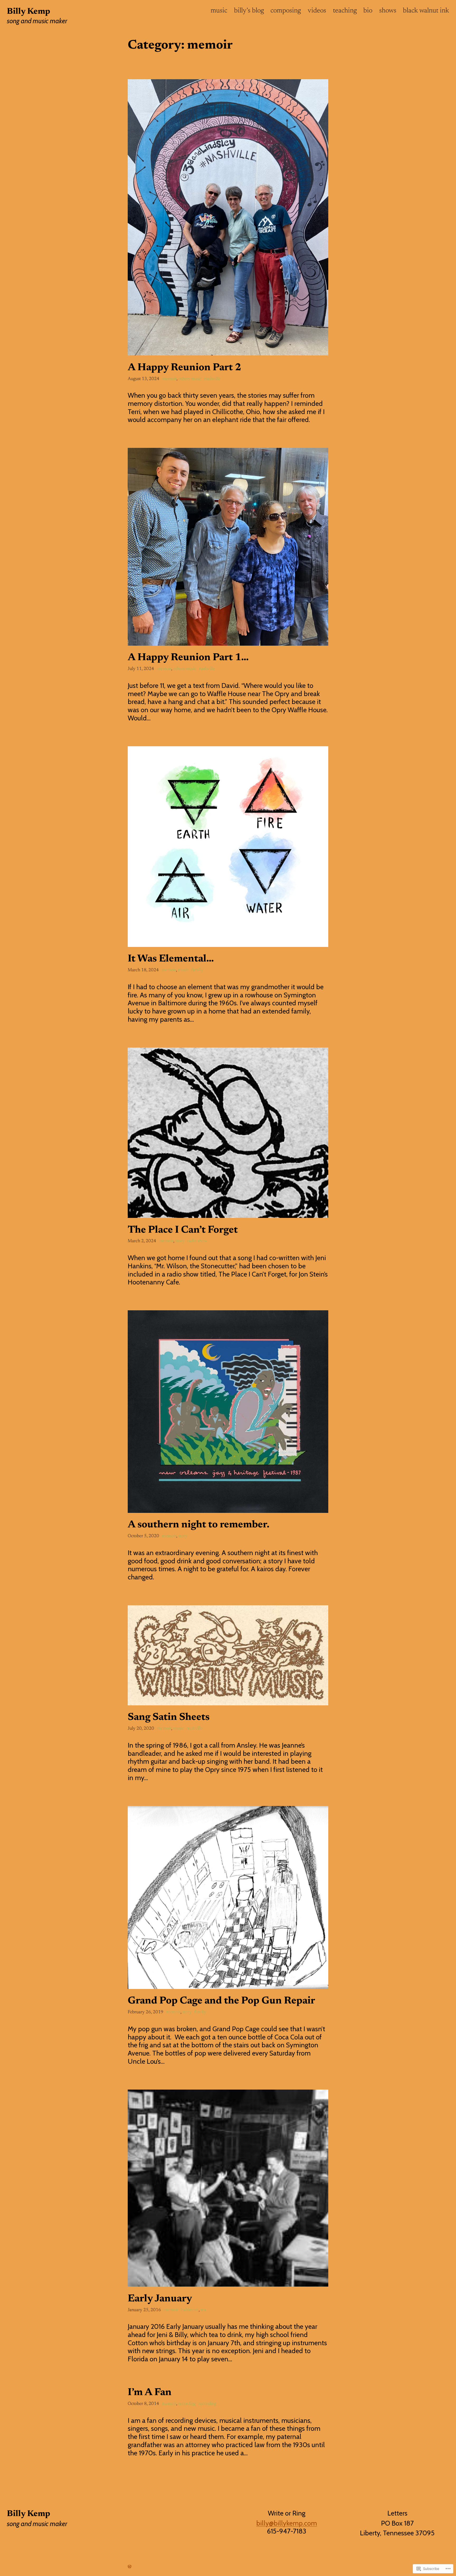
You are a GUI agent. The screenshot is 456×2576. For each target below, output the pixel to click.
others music (190, 379)
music (183, 970)
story (180, 1241)
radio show (197, 1241)
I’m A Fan (150, 2393)
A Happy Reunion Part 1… (188, 658)
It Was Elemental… (171, 959)
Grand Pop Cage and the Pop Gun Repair (221, 2001)
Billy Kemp (28, 12)
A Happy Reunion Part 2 (184, 368)
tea (203, 2310)
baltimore (190, 2310)
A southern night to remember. (199, 1525)
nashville (212, 379)
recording (187, 2404)
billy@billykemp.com (287, 2523)
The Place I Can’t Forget (183, 1230)
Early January (160, 2299)
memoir (169, 379)
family (197, 970)
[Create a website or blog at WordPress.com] (130, 2566)
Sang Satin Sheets (169, 1718)
